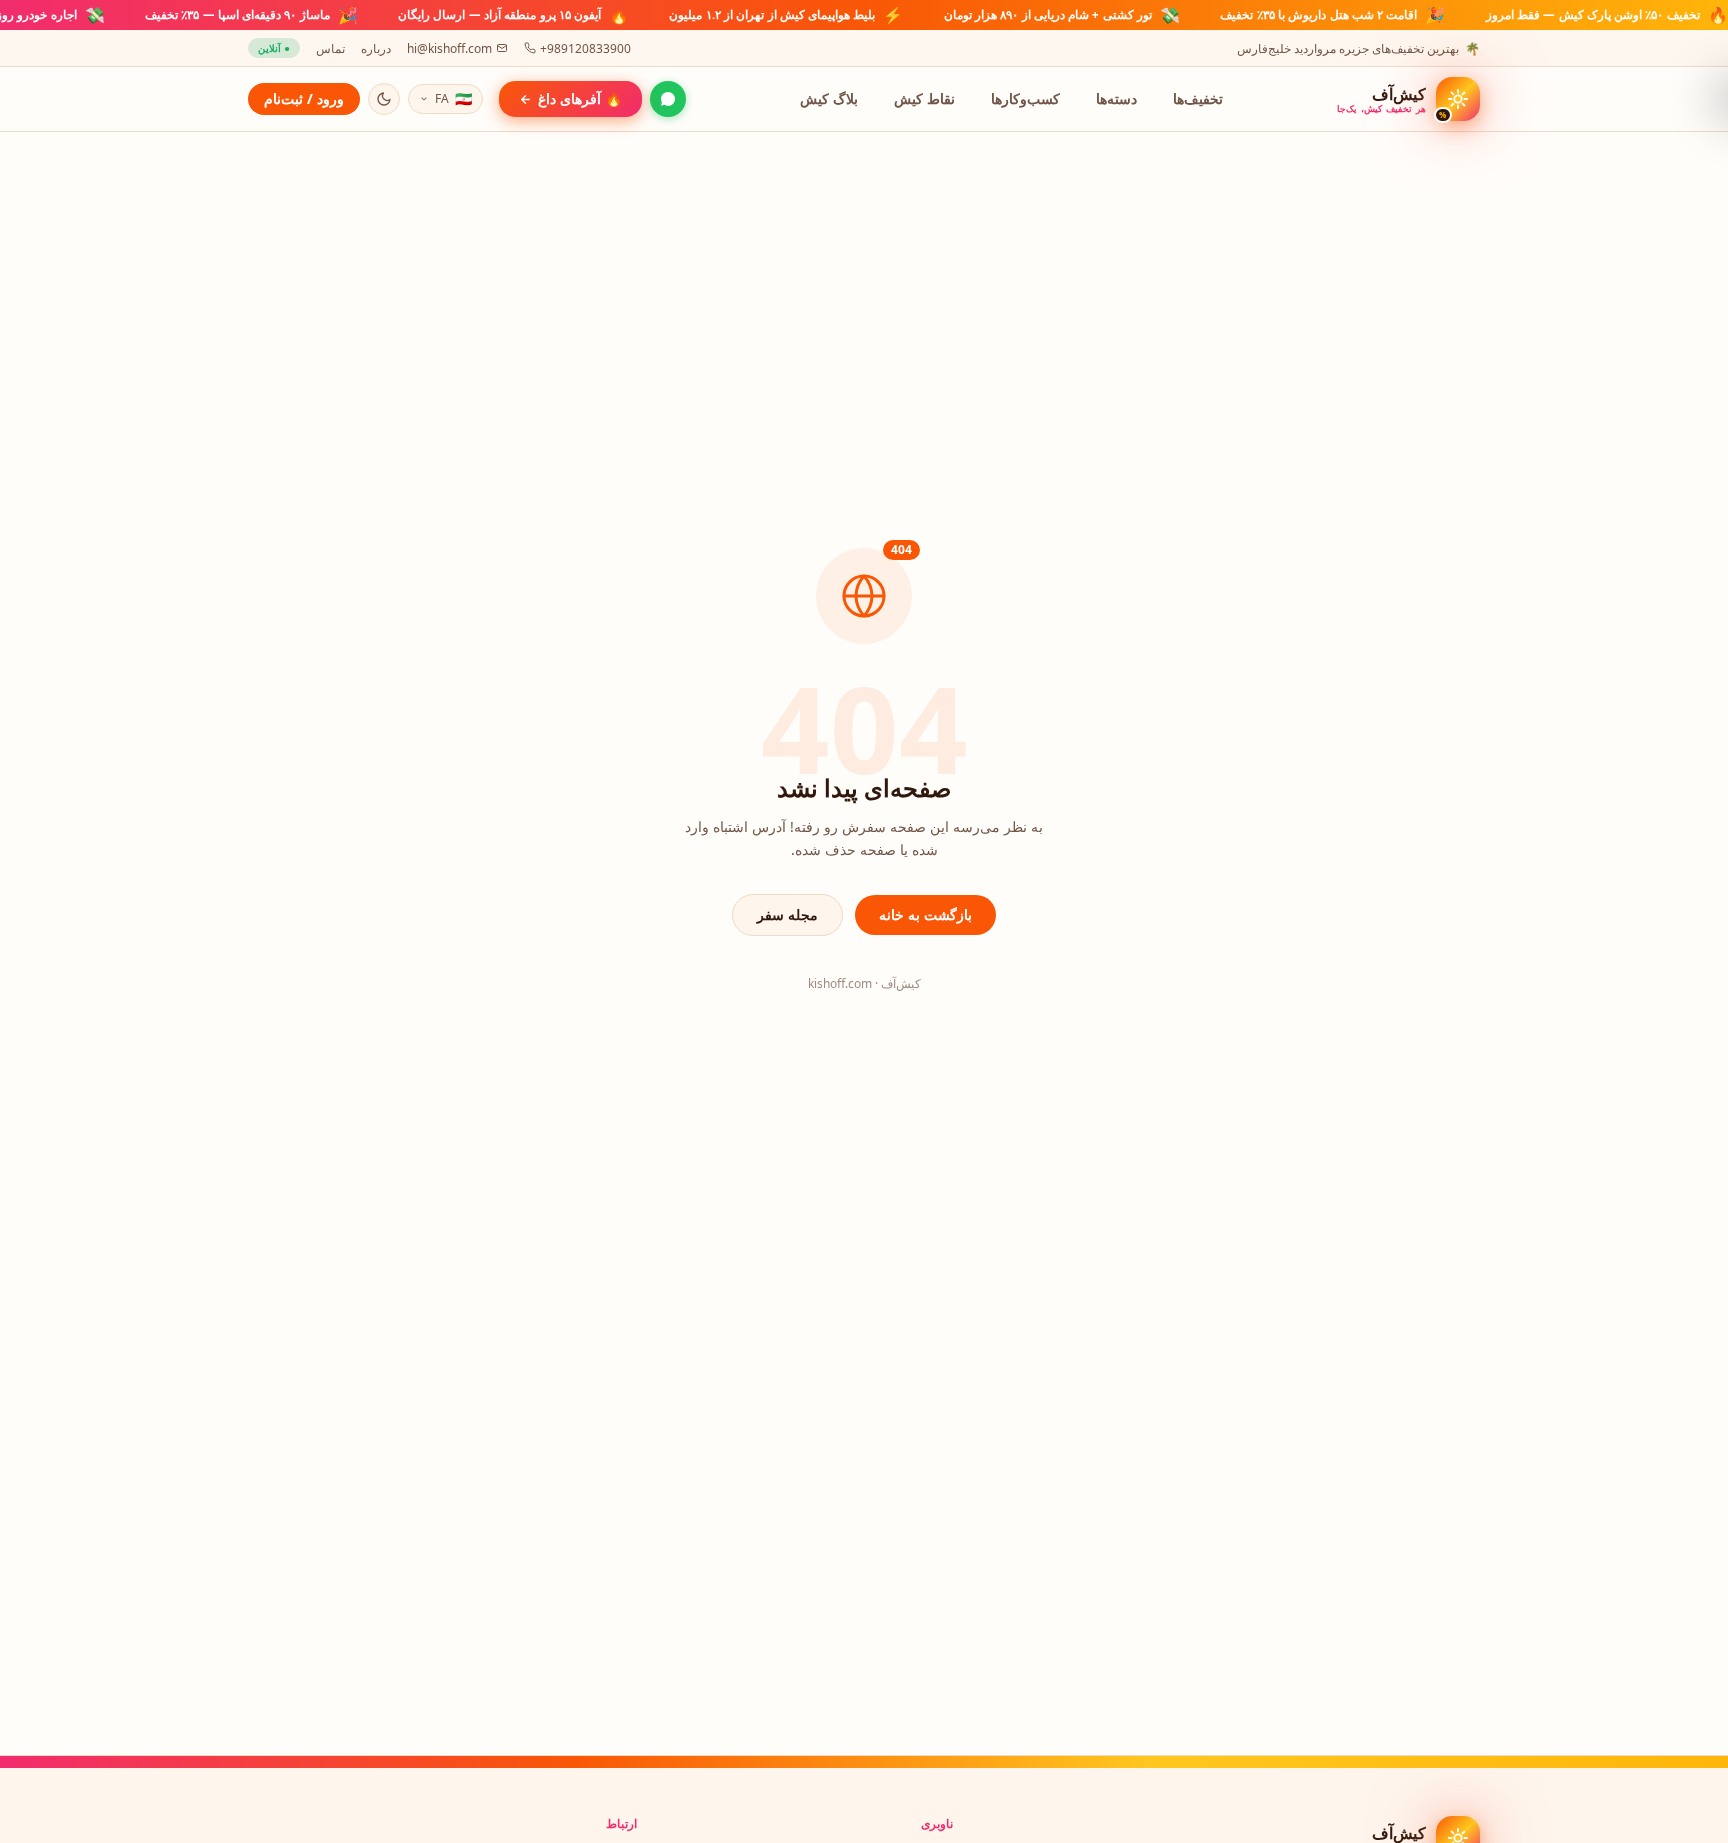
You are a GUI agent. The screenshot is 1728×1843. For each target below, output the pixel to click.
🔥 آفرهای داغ (580, 98)
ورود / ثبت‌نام (304, 98)
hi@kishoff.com (449, 48)
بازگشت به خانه (925, 914)
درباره (376, 48)
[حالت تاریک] (384, 99)
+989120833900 (585, 48)
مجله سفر (787, 914)
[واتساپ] (668, 99)
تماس (330, 48)
